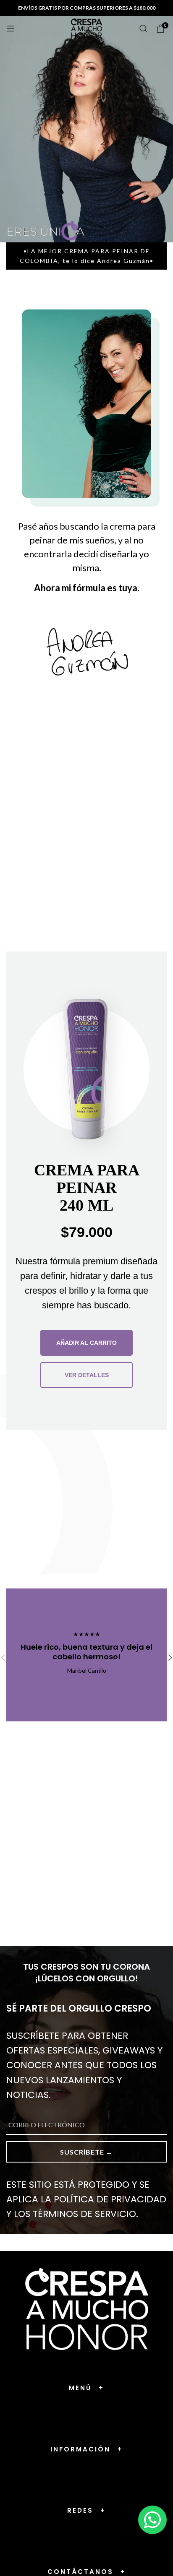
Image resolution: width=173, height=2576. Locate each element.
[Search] (144, 29)
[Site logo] (87, 28)
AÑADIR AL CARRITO (86, 1343)
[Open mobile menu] (10, 29)
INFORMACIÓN (87, 2449)
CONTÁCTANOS (87, 2572)
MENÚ (86, 2388)
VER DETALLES (87, 1375)
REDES (86, 2510)
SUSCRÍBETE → (86, 2152)
